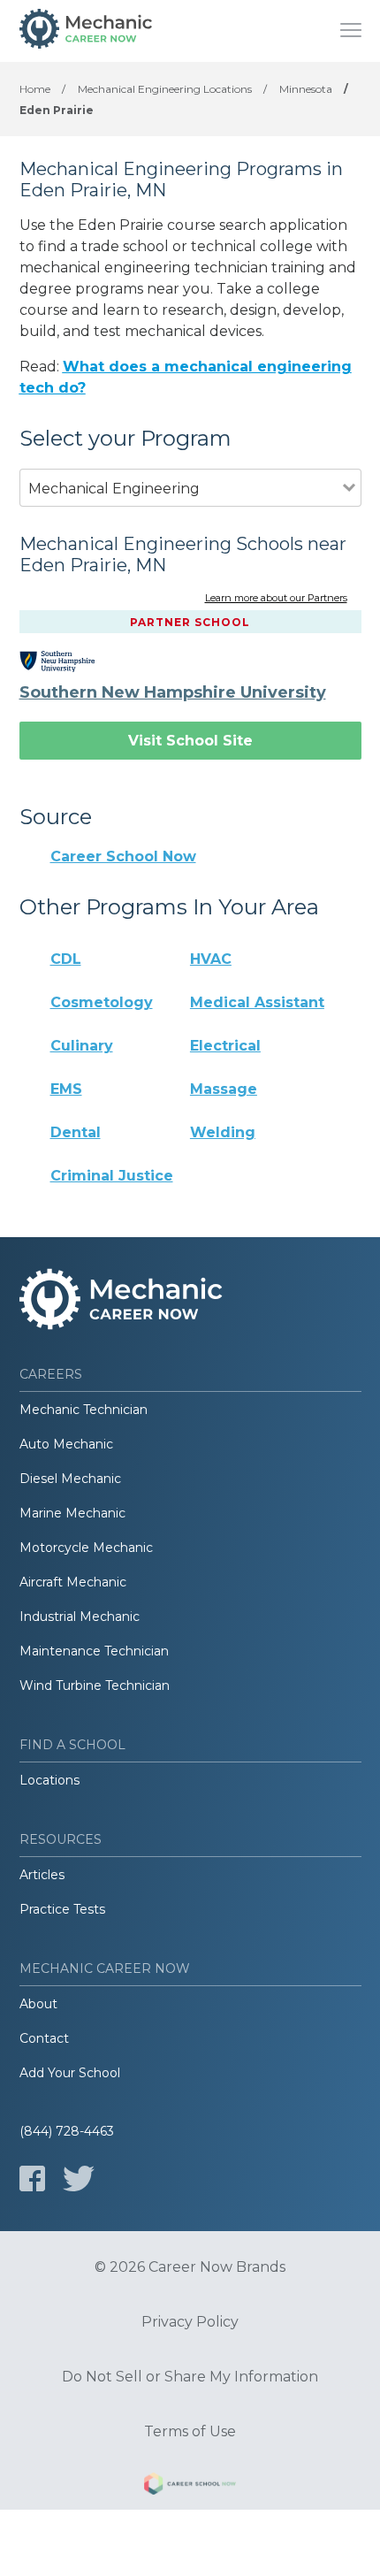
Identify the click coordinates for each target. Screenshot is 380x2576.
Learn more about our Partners (276, 599)
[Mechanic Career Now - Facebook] (32, 2179)
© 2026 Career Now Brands (190, 2267)
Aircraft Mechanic (73, 1582)
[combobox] (181, 512)
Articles (42, 1875)
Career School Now (123, 856)
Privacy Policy (190, 2322)
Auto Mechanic (66, 1444)
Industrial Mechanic (80, 1617)
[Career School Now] (190, 2487)
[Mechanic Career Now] (86, 31)
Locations (49, 1780)
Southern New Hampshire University (173, 692)
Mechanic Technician (84, 1410)
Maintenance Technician (94, 1651)
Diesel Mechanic (70, 1479)
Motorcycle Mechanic (86, 1548)
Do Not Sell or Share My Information (190, 2377)
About (38, 2004)
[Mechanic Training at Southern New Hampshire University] (70, 661)
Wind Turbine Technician (95, 1685)
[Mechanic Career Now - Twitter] (79, 2179)
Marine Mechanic (72, 1513)
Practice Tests (62, 1909)
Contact (44, 2038)
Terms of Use (190, 2432)
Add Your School (70, 2073)
